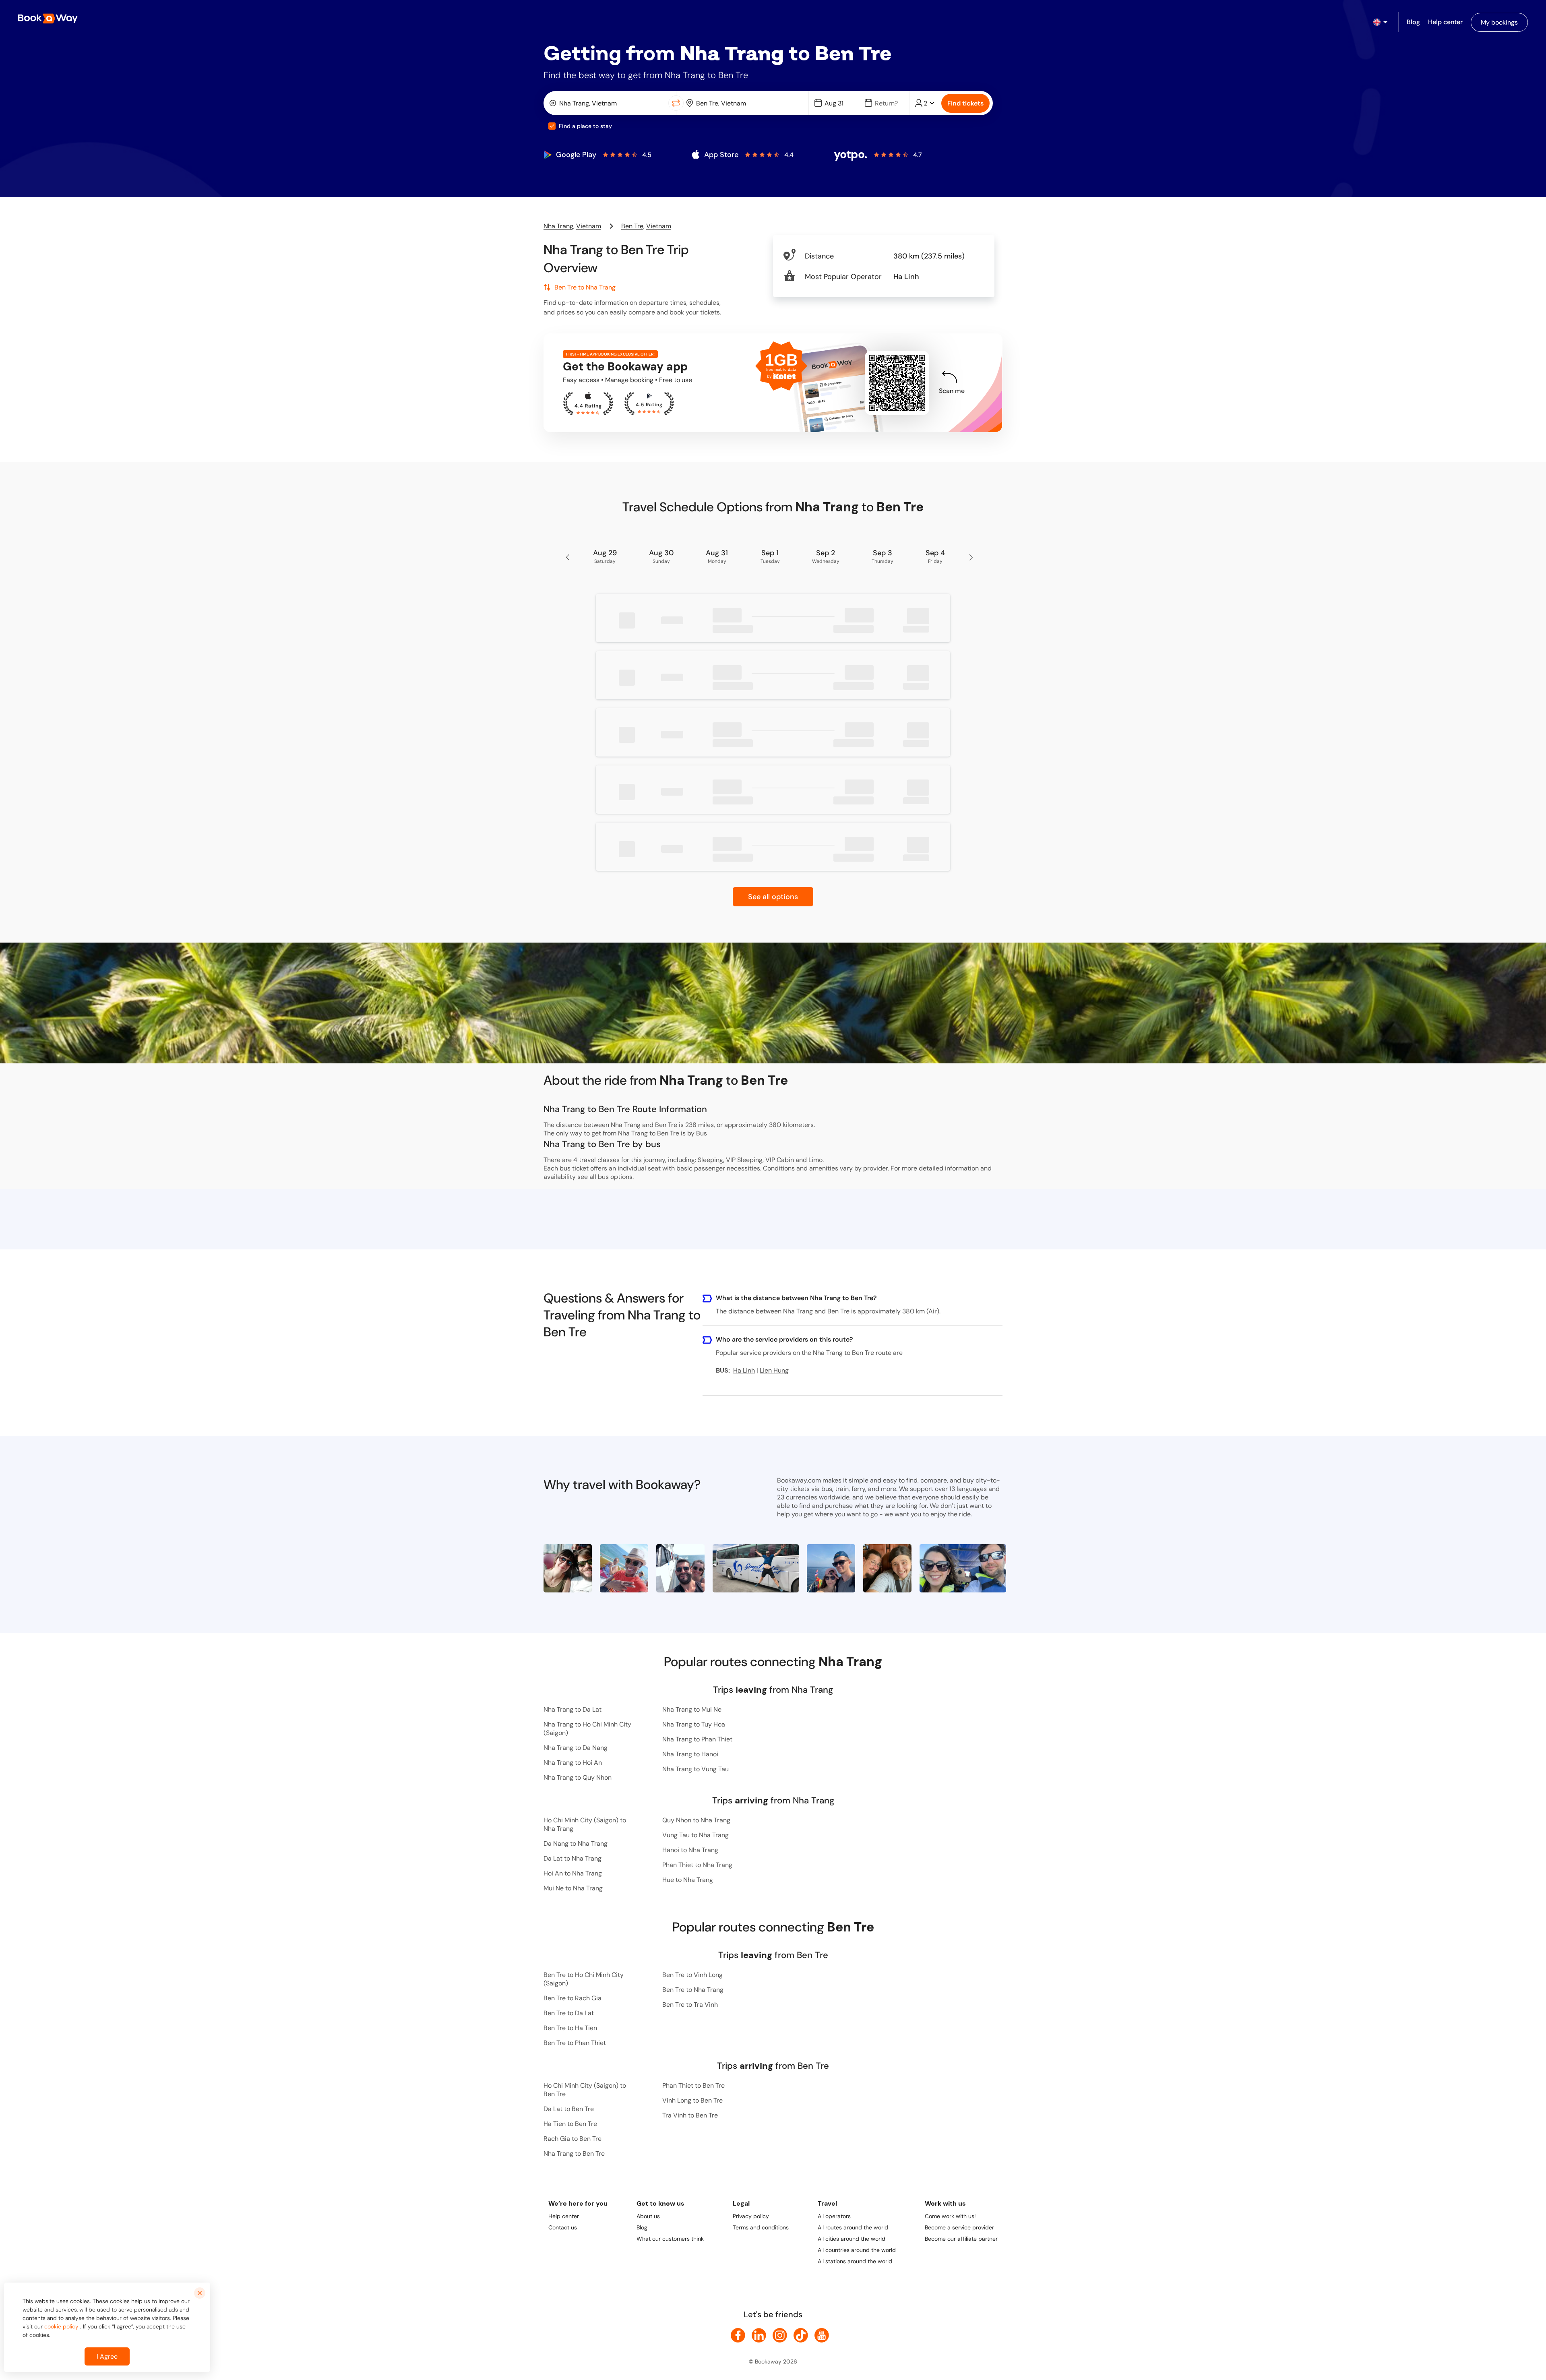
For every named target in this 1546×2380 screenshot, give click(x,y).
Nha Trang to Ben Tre (574, 2154)
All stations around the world (855, 2261)
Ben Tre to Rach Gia (573, 1998)
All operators (834, 2216)
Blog (642, 2227)
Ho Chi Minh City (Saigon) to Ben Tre (585, 2090)
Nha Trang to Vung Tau (695, 1769)
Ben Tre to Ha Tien (570, 2028)
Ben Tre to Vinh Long (692, 1975)
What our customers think (670, 2239)
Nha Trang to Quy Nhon (578, 1777)
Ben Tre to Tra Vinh (690, 2005)
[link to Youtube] (822, 2335)
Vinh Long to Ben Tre (692, 2100)
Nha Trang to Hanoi (690, 1754)
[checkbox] (552, 126)
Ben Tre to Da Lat (569, 2013)
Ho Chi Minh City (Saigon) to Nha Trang (585, 1824)
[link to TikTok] (801, 2335)
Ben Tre (632, 226)
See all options (773, 897)
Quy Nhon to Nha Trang (696, 1820)
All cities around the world (852, 2239)
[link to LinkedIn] (759, 2335)
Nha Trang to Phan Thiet (697, 1739)
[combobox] (608, 103)
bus (603, 1177)
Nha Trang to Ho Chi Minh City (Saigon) (587, 1729)
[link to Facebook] (738, 2335)
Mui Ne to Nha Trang (573, 1888)
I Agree (107, 2356)
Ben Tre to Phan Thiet (575, 2043)
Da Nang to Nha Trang (576, 1843)
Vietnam (589, 226)
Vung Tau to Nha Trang (695, 1835)
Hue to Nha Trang (688, 1880)
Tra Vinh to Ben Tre (690, 2115)
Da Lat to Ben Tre (569, 2109)
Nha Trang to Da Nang (576, 1748)
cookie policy (61, 2326)
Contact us (563, 2227)
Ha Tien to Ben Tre (570, 2124)
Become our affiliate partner (961, 2239)
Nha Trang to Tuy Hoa (694, 1724)
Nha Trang (558, 226)
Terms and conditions (761, 2227)
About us (648, 2216)
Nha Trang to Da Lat (573, 1709)
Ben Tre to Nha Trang (693, 1990)
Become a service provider (959, 2227)
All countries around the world (857, 2250)
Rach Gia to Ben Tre (573, 2139)
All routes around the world (853, 2227)
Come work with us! (950, 2216)
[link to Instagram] (780, 2335)
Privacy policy (751, 2216)
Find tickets (965, 103)
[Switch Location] (676, 103)
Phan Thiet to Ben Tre (693, 2085)
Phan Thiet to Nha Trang (697, 1865)
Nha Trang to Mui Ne (692, 1709)
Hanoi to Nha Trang (690, 1850)
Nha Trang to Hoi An (573, 1763)
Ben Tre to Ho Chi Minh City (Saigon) (584, 1979)
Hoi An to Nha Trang (573, 1873)
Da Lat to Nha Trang (573, 1858)
